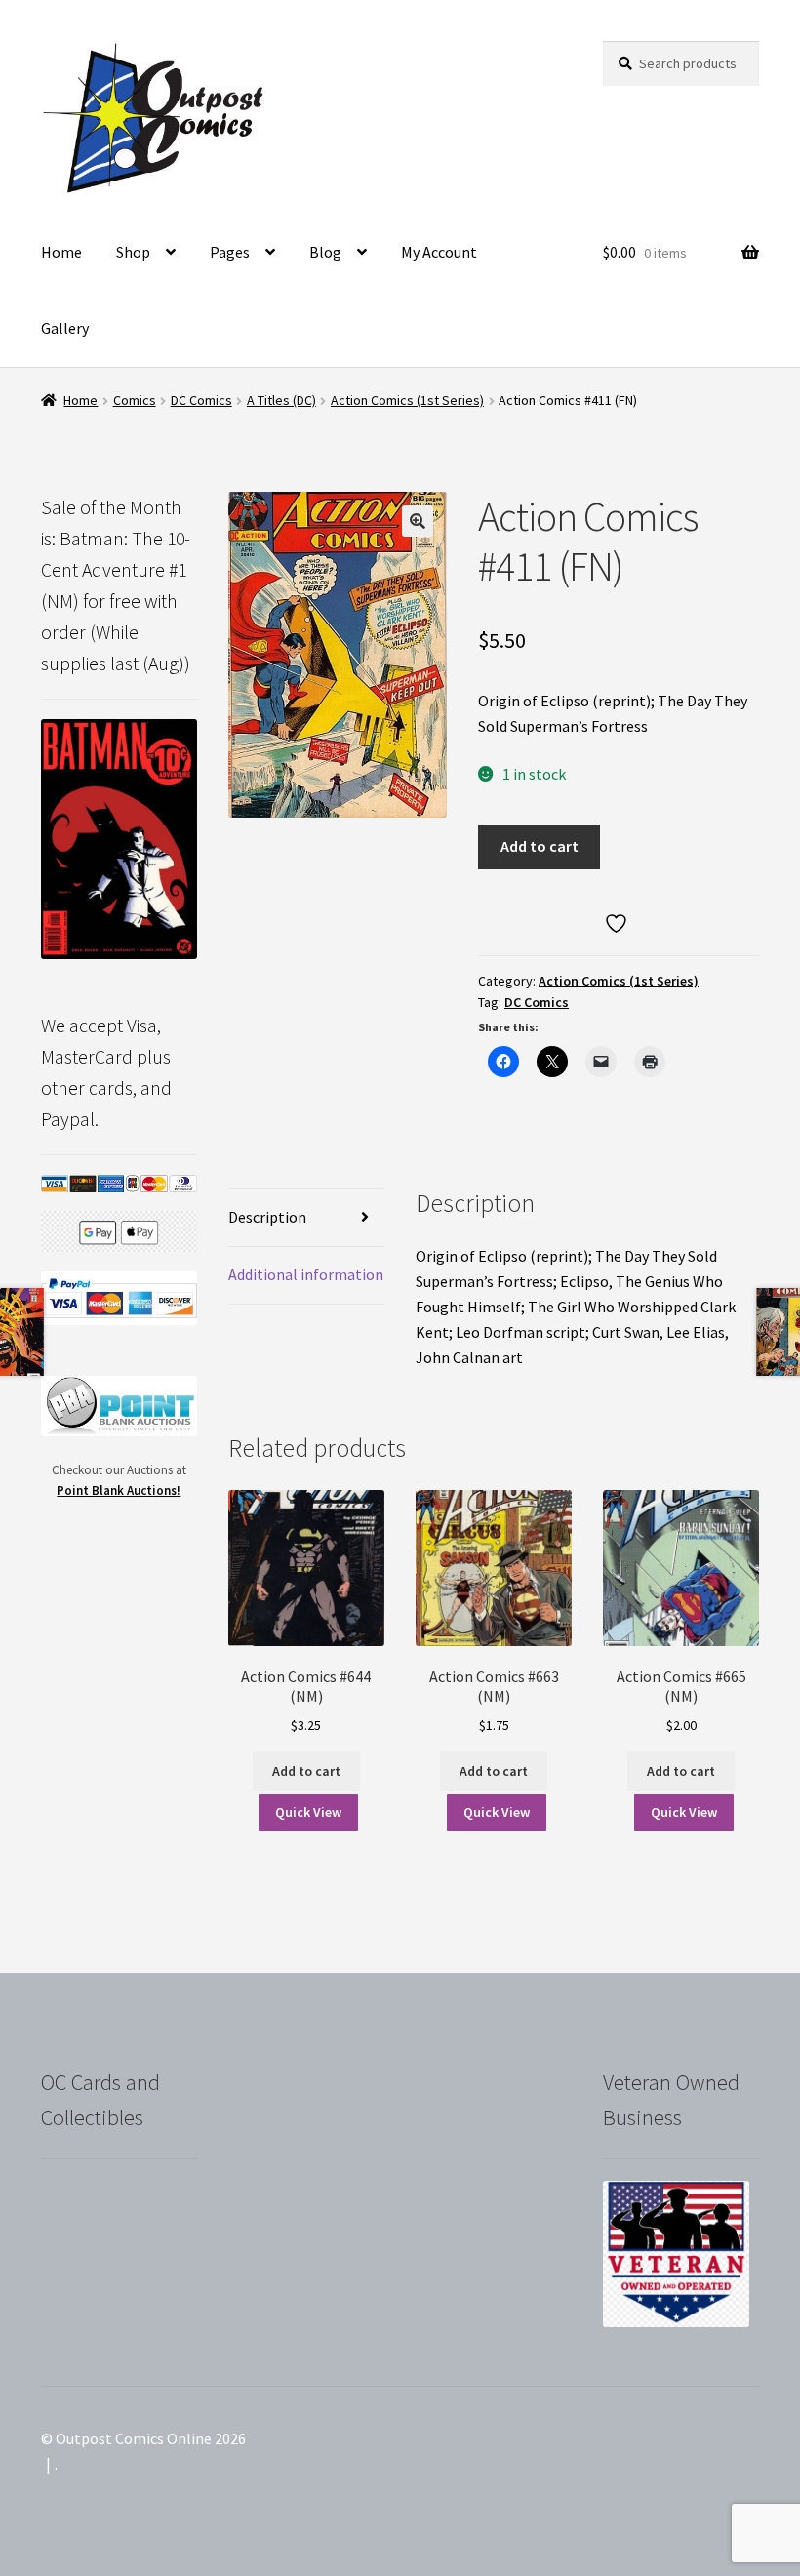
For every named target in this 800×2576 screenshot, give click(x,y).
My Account (439, 252)
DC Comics (201, 400)
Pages (230, 252)
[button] (418, 521)
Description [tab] (267, 1217)
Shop (133, 252)
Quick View (308, 1812)
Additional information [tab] (306, 1274)
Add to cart (540, 846)
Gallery (65, 328)
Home (61, 252)
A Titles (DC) (281, 400)
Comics (135, 400)
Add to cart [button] (306, 1771)
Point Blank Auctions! (119, 1490)
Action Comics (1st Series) (407, 400)
